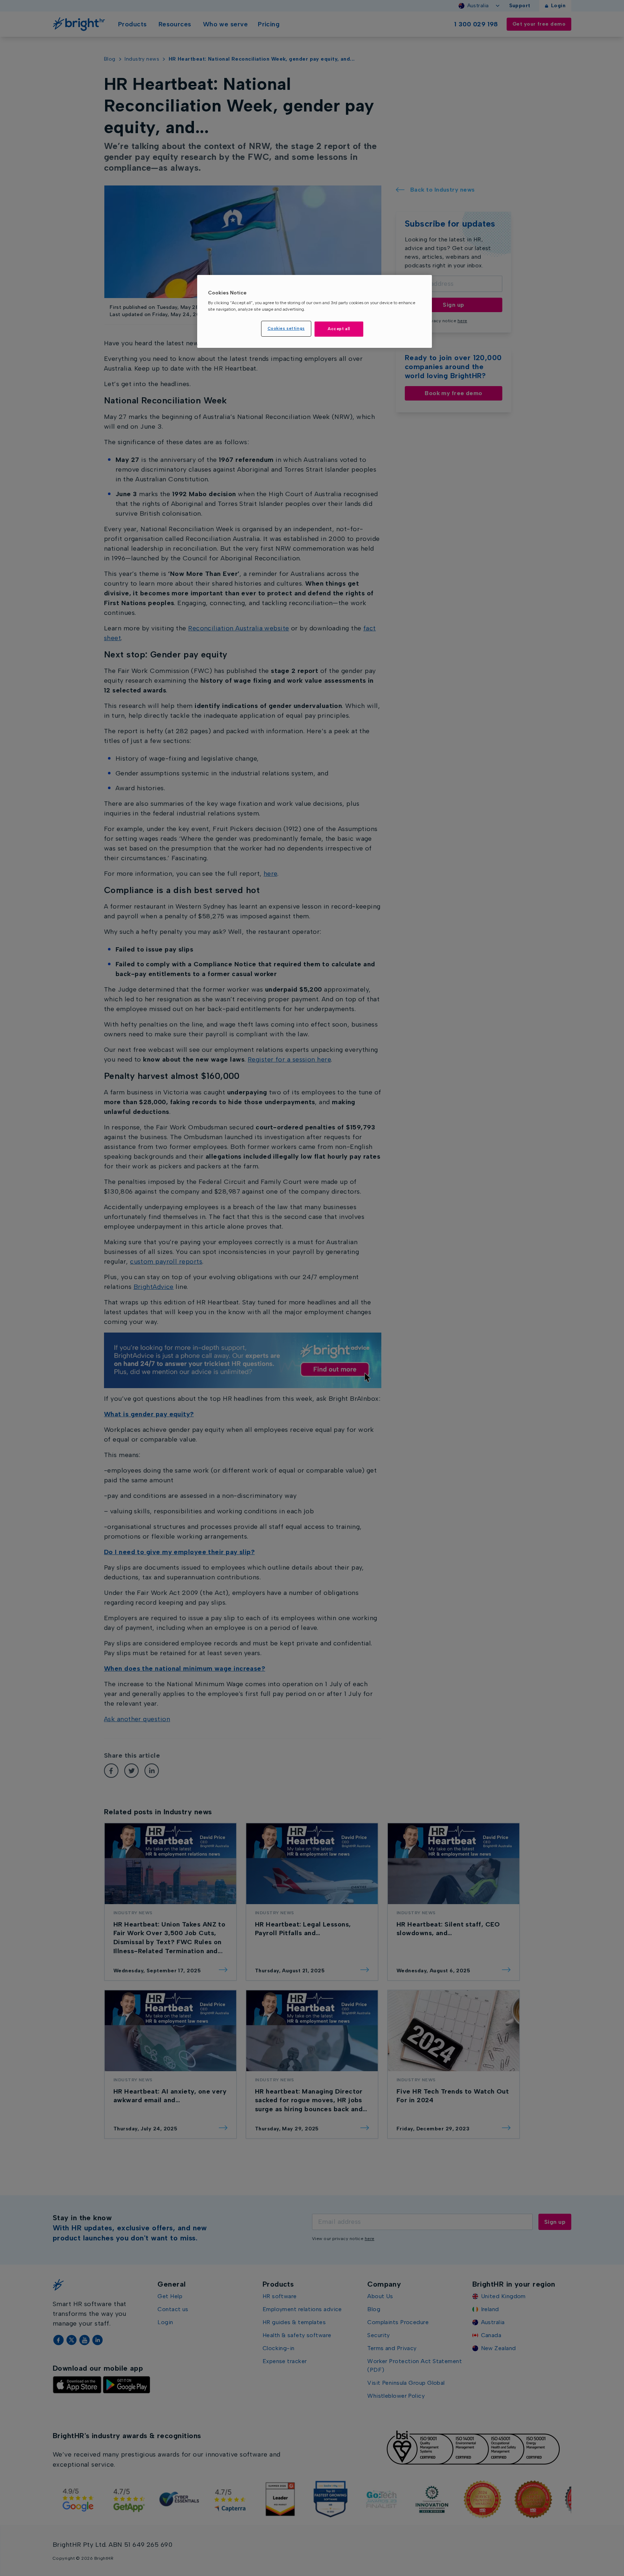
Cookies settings (286, 328)
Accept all (339, 329)
